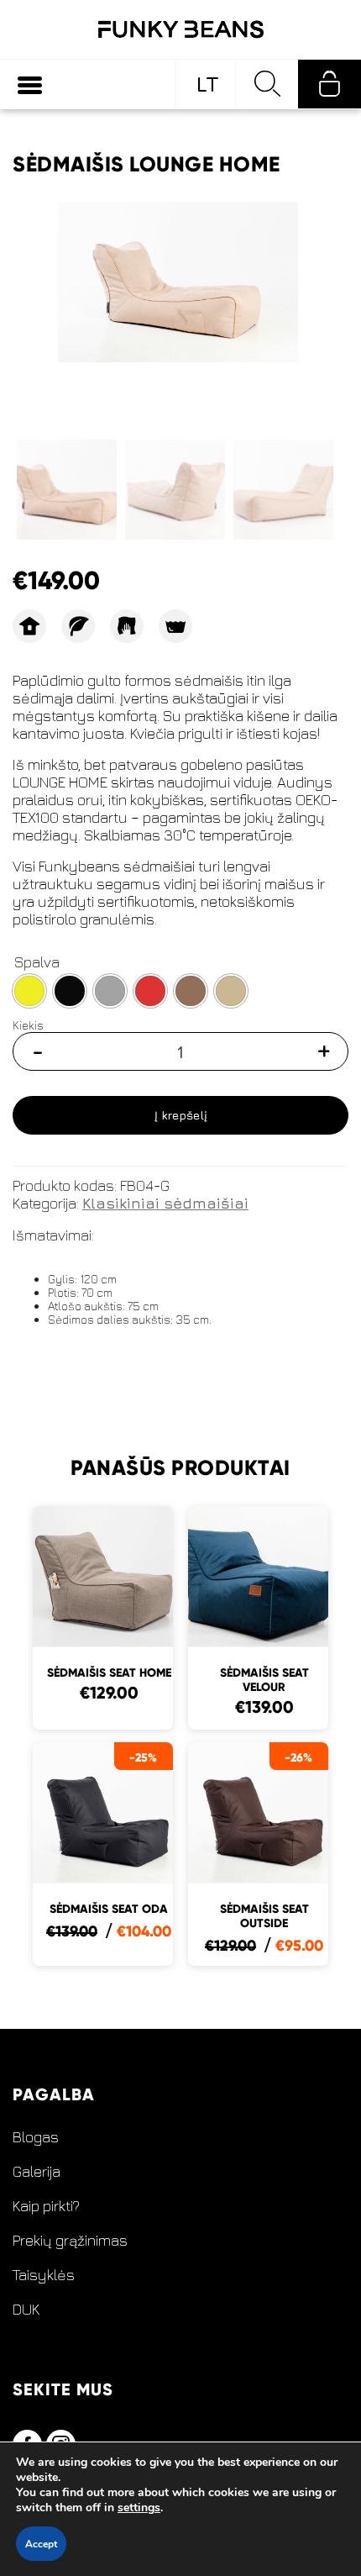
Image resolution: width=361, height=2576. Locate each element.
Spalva (37, 962)
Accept (41, 2544)
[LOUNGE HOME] (178, 282)
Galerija (37, 2172)
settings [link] (139, 2508)
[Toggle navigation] (30, 84)
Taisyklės (44, 2275)
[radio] (29, 991)
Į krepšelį (181, 1115)
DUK (26, 2310)
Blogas (36, 2137)
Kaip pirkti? (46, 2206)
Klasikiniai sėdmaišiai (165, 1203)
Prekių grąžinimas (70, 2241)
